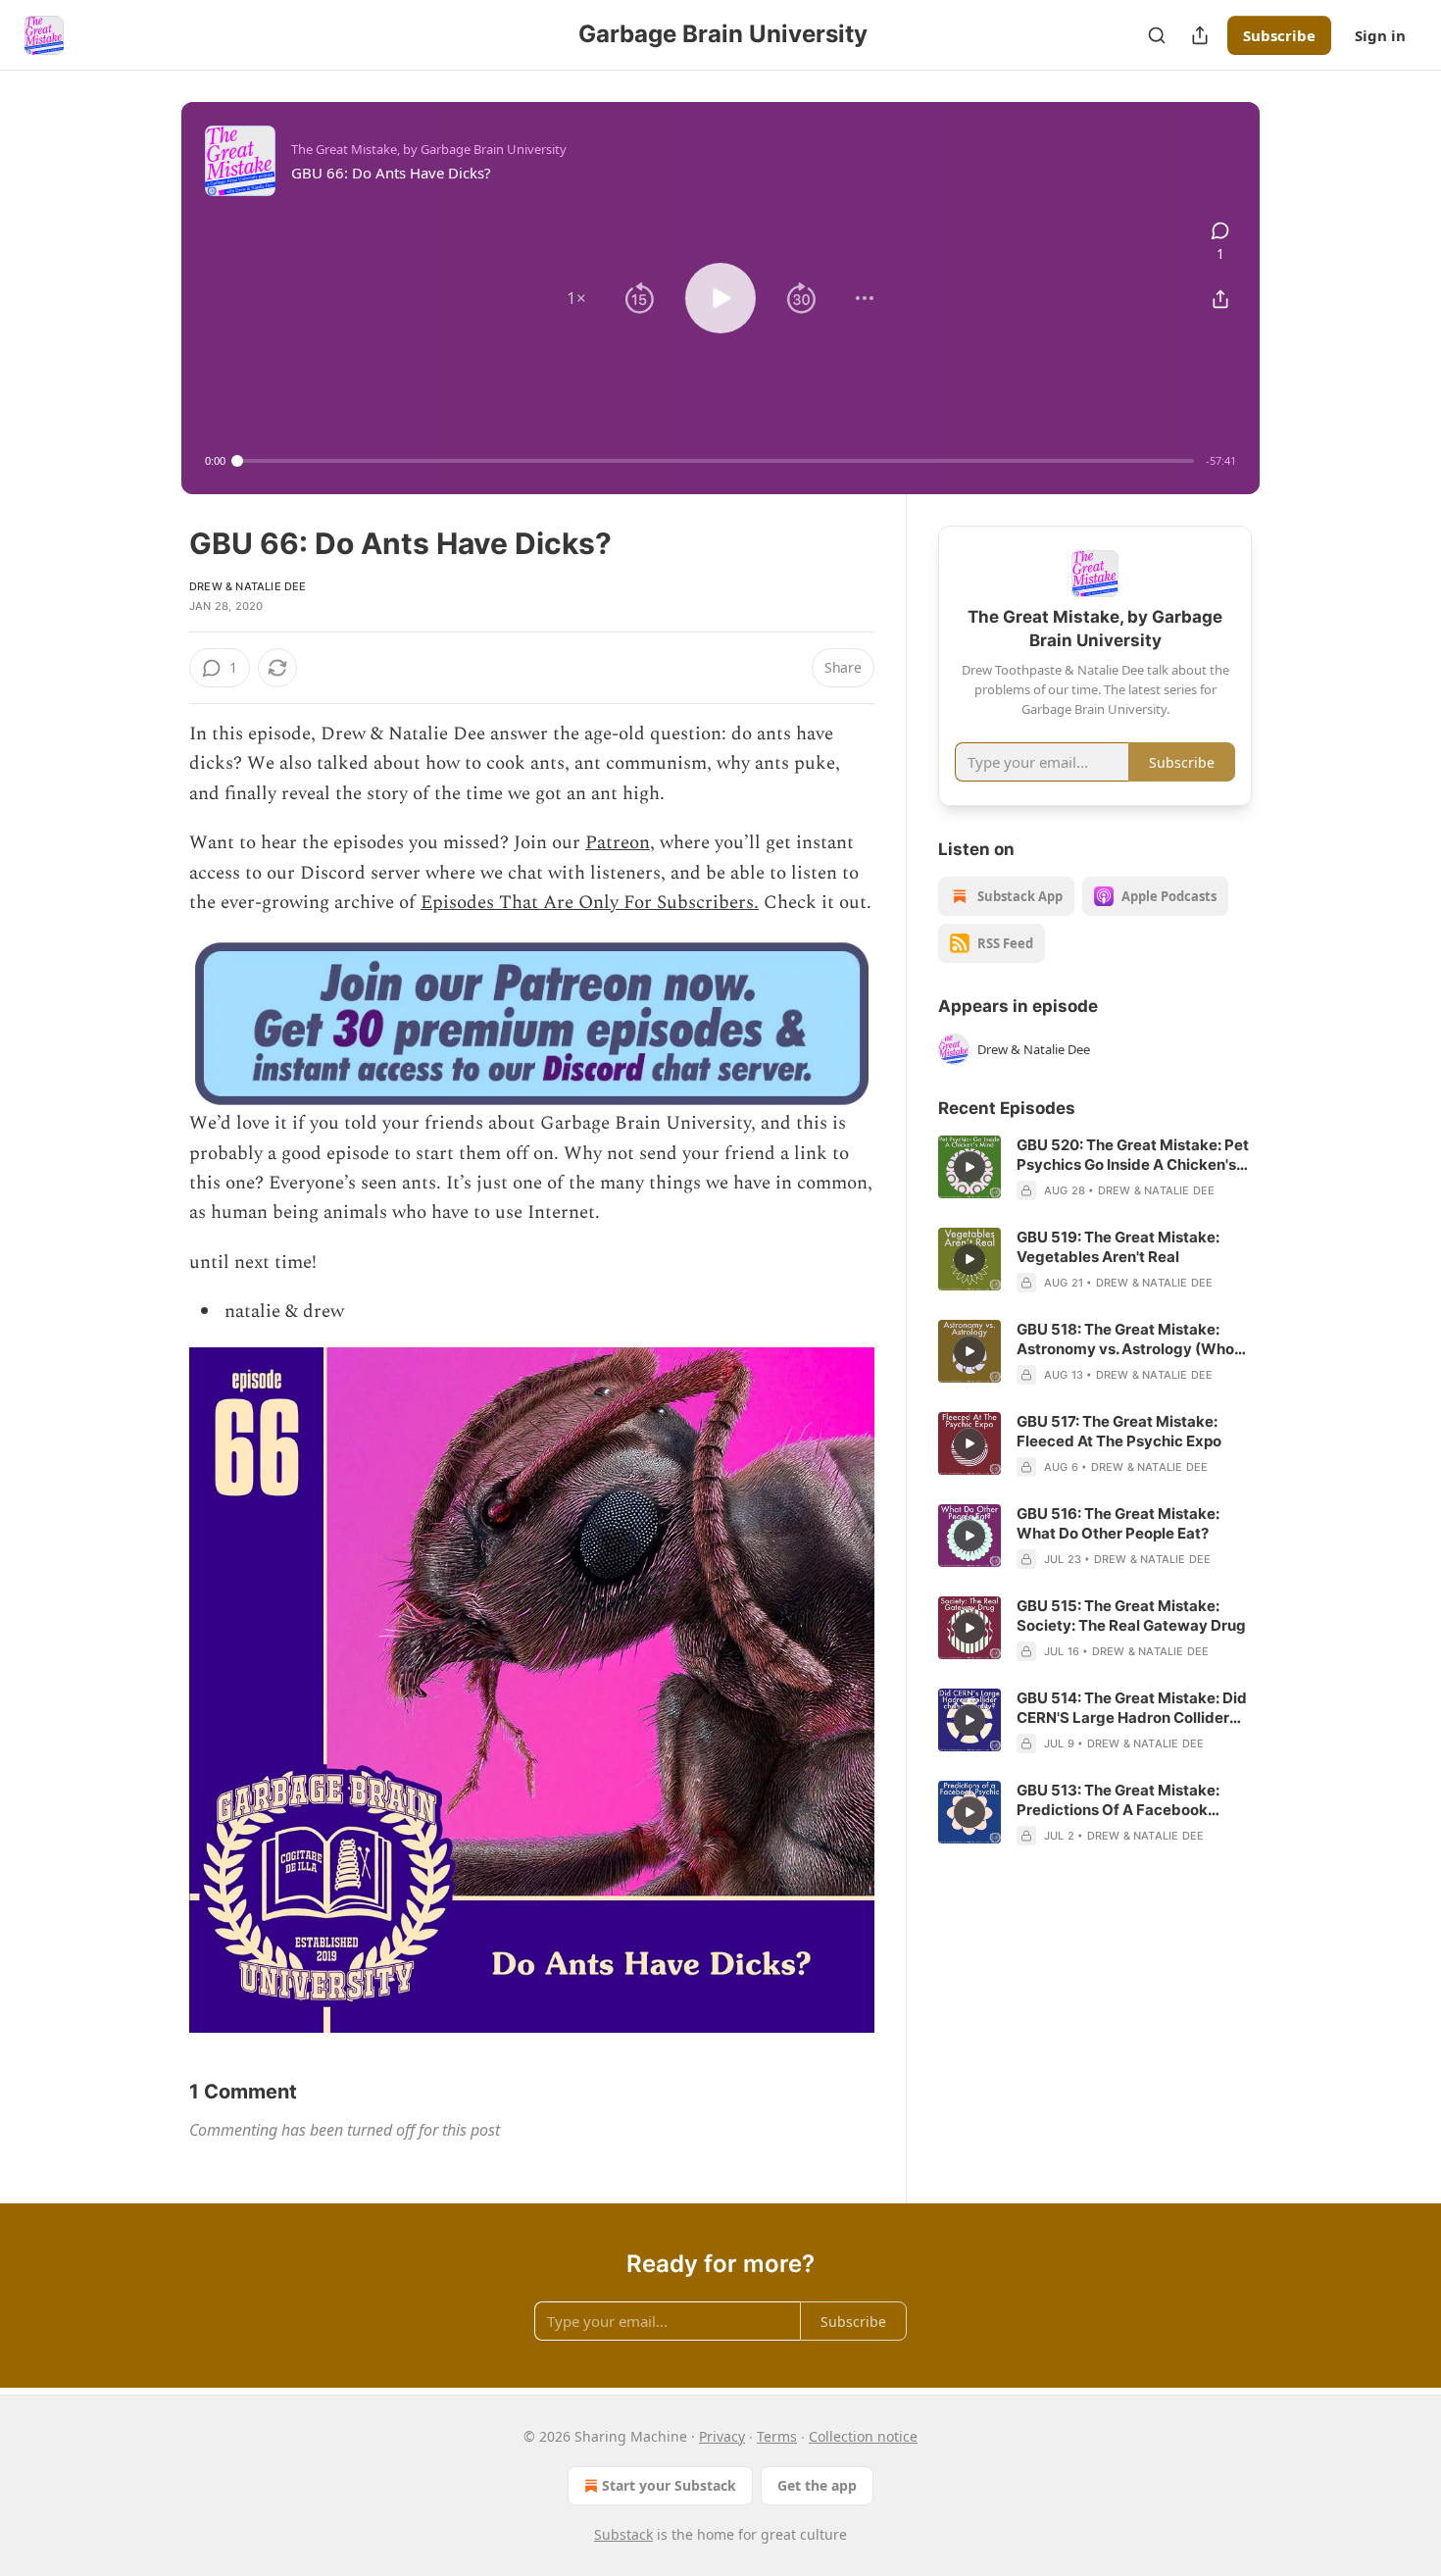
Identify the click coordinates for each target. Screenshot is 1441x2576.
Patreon (618, 843)
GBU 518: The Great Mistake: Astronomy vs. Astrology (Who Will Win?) (1125, 1339)
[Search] (1157, 35)
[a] (969, 1167)
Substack (623, 2534)
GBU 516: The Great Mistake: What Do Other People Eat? (1118, 1523)
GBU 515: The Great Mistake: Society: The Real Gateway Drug (1131, 1616)
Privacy (722, 2436)
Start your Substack (669, 2485)
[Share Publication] (1200, 35)
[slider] (716, 461)
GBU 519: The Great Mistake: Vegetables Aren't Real (1118, 1247)
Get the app (817, 2485)
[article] (1095, 1168)
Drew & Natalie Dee (248, 586)
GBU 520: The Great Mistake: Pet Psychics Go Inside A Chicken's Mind (1133, 1155)
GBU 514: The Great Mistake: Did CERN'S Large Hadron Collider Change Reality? (1132, 1708)
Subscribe (1279, 35)
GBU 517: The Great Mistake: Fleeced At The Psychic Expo (1119, 1431)
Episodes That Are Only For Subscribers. (590, 903)
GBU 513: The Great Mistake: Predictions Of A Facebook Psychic (1118, 1800)
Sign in (1380, 35)
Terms (777, 2436)
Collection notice (863, 2436)
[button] (576, 298)
